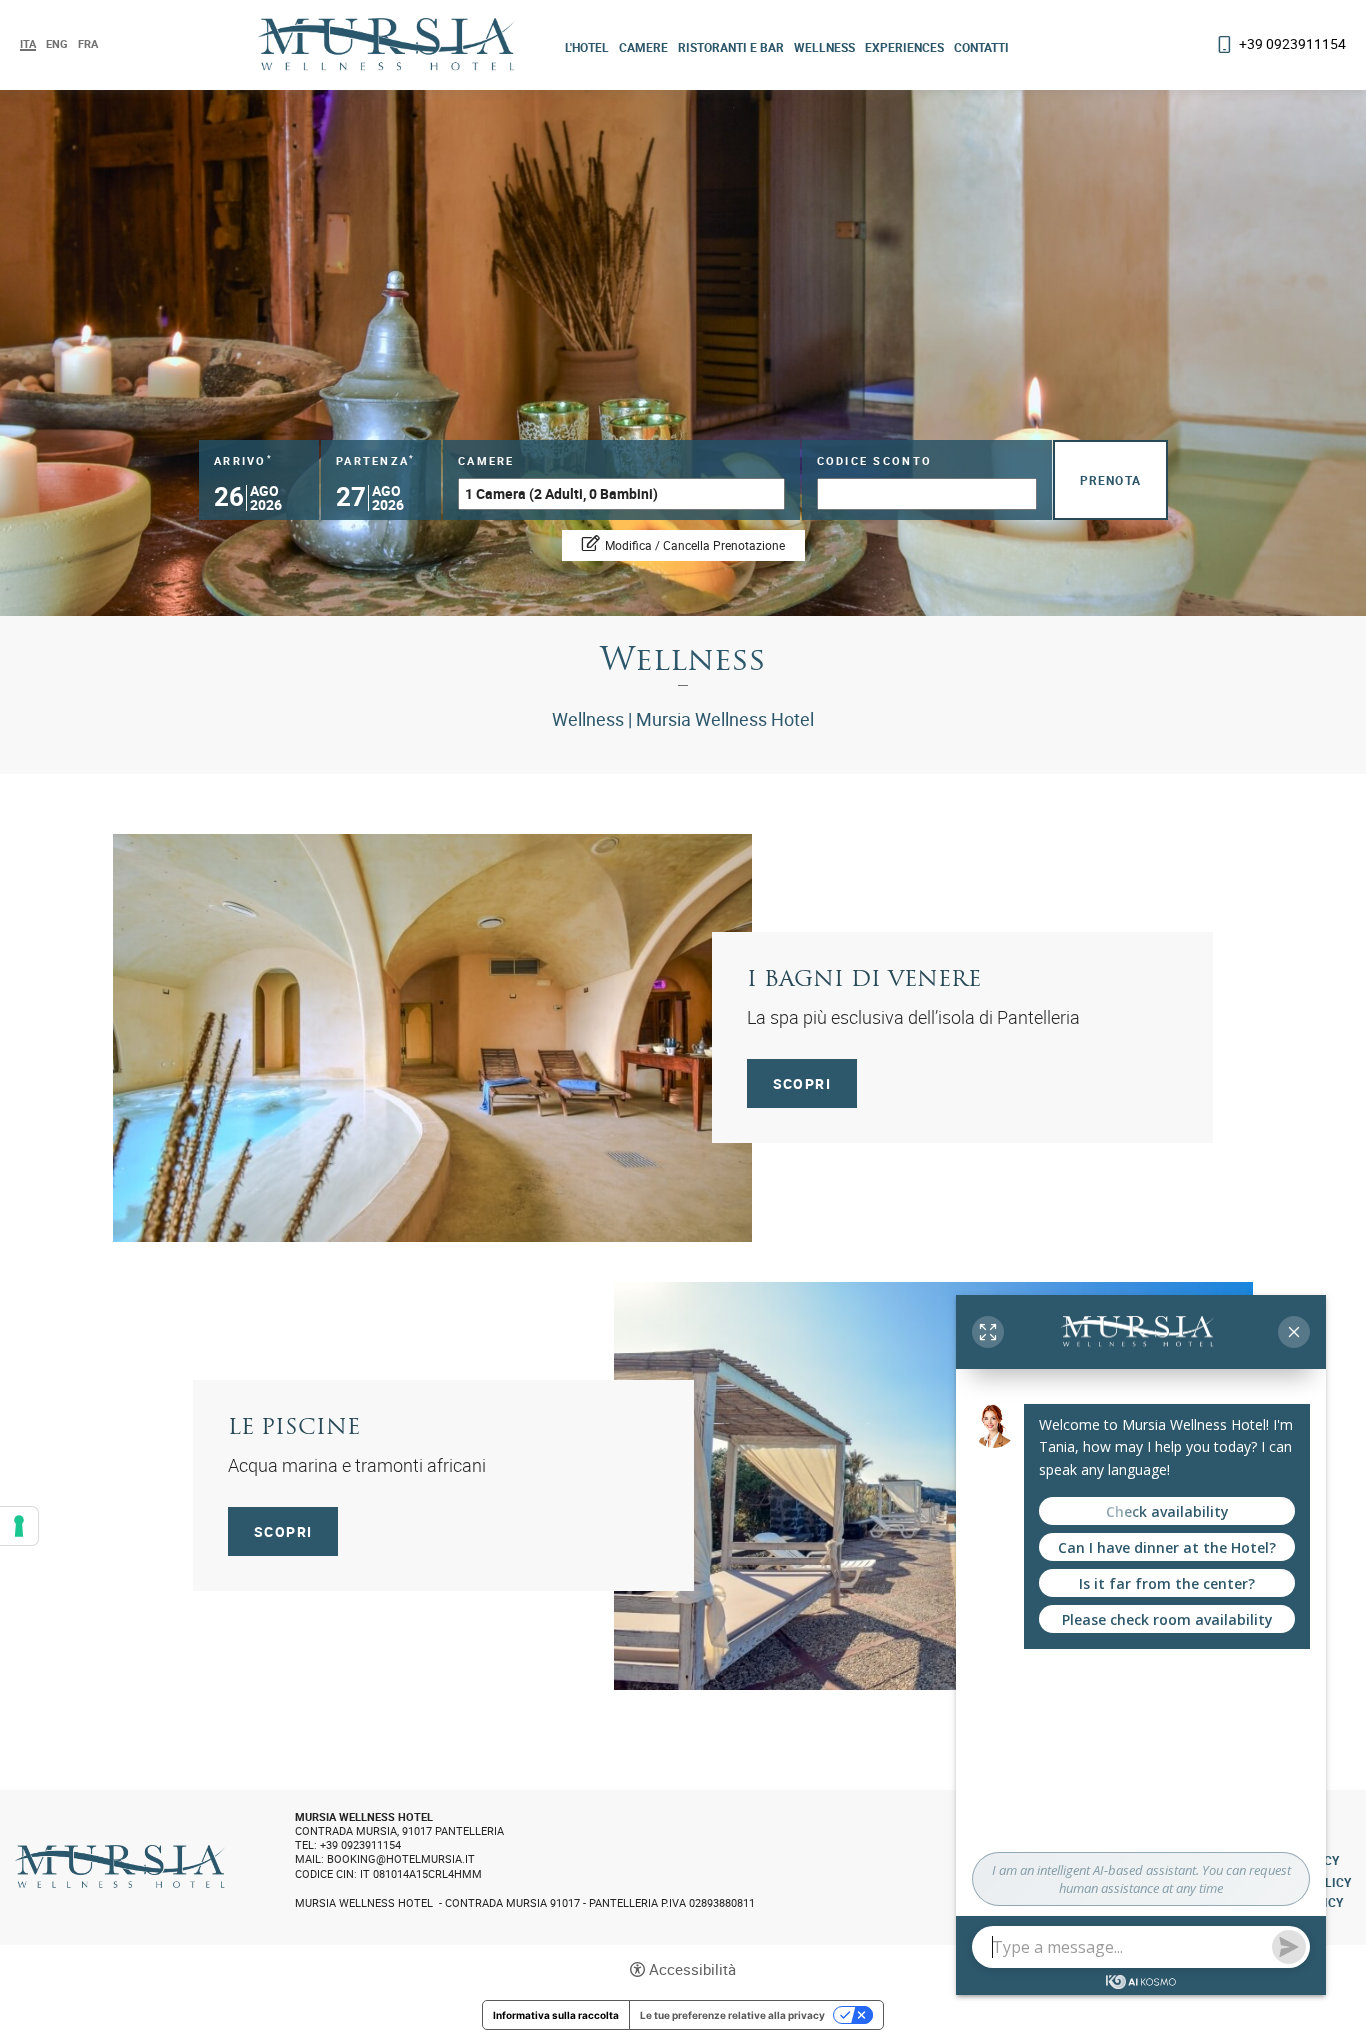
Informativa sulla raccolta (556, 2015)
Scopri (802, 1083)
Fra (88, 43)
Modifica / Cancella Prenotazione (695, 545)
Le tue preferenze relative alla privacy (732, 2015)
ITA (28, 44)
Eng (57, 43)
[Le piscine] (933, 1483)
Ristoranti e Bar (731, 47)
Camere (643, 47)
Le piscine (294, 1428)
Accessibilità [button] (692, 1969)
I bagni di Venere (864, 980)
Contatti (981, 47)
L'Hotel (587, 47)
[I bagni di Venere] (432, 1035)
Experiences (904, 47)
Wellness (824, 47)
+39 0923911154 (1292, 44)
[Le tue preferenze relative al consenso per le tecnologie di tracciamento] (19, 1526)
